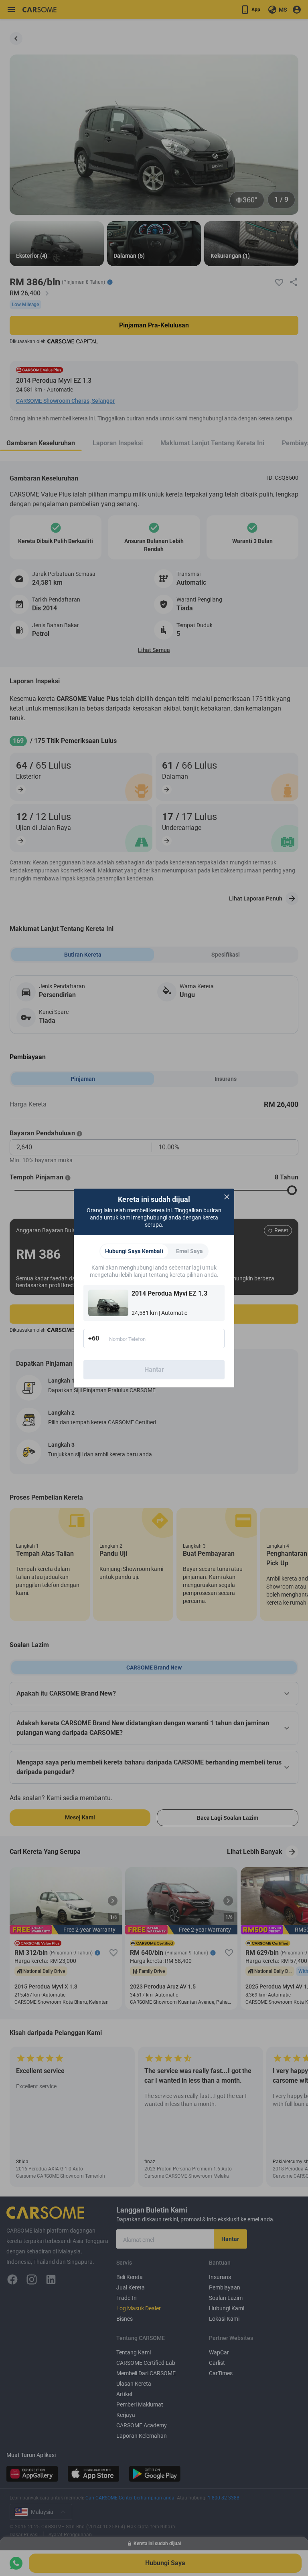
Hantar (154, 1370)
